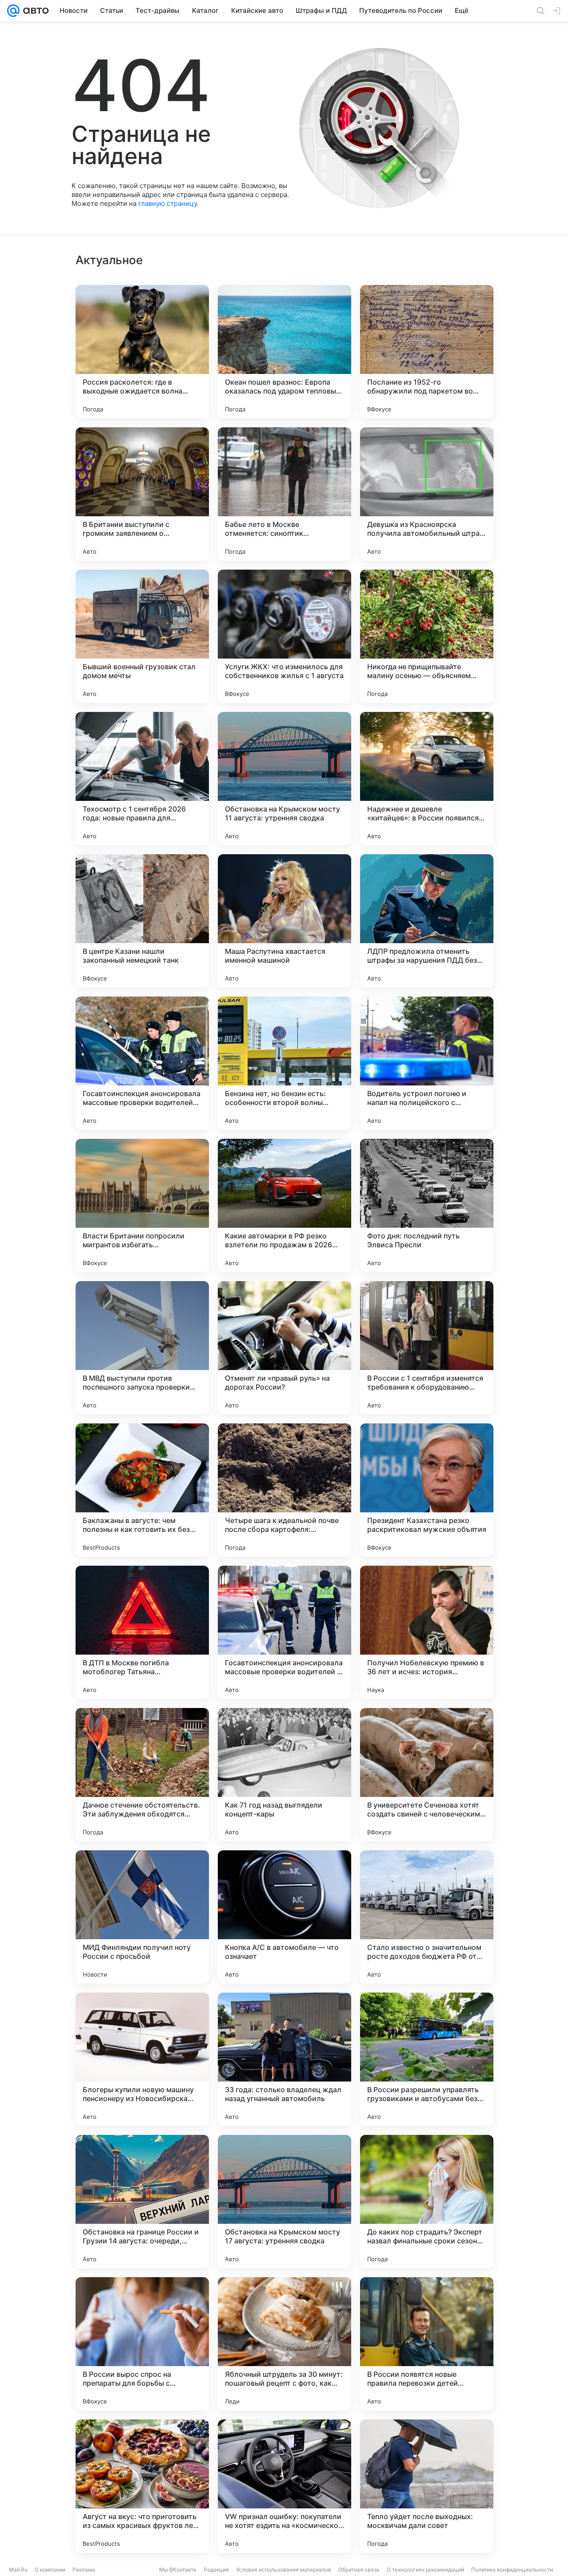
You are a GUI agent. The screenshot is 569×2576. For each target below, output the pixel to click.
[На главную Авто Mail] (34, 11)
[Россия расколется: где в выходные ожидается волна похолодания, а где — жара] (142, 352)
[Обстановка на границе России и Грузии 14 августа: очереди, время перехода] (142, 2202)
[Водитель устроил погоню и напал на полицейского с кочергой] (427, 1063)
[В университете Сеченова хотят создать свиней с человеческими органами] (427, 1775)
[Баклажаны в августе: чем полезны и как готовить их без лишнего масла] (142, 1490)
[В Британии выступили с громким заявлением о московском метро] (142, 494)
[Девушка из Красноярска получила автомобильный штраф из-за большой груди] (427, 494)
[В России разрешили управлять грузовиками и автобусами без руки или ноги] (427, 2059)
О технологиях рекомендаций (425, 2570)
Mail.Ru (18, 2570)
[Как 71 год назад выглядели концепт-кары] (284, 1775)
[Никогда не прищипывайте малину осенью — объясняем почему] (427, 636)
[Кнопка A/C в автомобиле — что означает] (284, 1917)
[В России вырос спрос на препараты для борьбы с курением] (142, 2344)
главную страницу (168, 203)
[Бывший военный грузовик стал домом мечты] (142, 636)
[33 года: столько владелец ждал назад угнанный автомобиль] (284, 2059)
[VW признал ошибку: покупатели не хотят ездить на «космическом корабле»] (284, 2486)
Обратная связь (359, 2570)
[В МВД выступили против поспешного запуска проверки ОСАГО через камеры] (142, 1348)
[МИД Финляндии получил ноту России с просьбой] (142, 1917)
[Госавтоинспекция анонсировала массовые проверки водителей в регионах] (284, 1632)
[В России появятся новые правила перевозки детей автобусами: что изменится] (427, 2344)
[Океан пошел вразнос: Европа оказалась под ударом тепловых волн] (284, 352)
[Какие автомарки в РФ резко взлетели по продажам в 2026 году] (284, 1206)
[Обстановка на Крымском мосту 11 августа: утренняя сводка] (284, 779)
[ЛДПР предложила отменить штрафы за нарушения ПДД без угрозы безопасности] (427, 921)
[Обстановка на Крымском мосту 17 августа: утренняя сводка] (284, 2202)
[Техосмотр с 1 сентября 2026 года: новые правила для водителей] (142, 779)
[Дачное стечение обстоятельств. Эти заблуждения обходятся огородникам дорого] (142, 1775)
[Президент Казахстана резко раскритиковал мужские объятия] (427, 1490)
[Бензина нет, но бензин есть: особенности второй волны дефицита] (284, 1063)
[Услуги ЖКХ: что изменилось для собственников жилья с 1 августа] (284, 636)
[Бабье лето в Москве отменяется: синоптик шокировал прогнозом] (284, 494)
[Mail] (13, 11)
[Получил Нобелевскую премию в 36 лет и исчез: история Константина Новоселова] (427, 1632)
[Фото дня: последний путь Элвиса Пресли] (427, 1206)
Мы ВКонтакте (178, 2570)
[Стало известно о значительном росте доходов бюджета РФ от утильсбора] (427, 1917)
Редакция (216, 2570)
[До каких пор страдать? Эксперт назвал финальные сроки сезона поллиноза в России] (427, 2202)
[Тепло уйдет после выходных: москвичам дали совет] (427, 2486)
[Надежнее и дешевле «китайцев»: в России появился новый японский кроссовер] (427, 779)
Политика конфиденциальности (512, 2570)
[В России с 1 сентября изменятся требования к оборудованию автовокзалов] (427, 1348)
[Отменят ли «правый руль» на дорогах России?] (284, 1348)
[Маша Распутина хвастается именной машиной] (284, 921)
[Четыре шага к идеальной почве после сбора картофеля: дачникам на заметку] (284, 1490)
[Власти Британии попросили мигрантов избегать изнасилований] (142, 1206)
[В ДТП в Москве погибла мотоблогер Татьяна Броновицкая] (142, 1632)
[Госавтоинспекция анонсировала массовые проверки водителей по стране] (142, 1063)
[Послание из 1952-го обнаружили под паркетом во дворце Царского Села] (427, 352)
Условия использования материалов (284, 2570)
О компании (50, 2570)
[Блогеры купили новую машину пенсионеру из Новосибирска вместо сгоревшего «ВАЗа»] (142, 2059)
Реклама (84, 2570)
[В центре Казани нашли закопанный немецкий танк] (142, 921)
